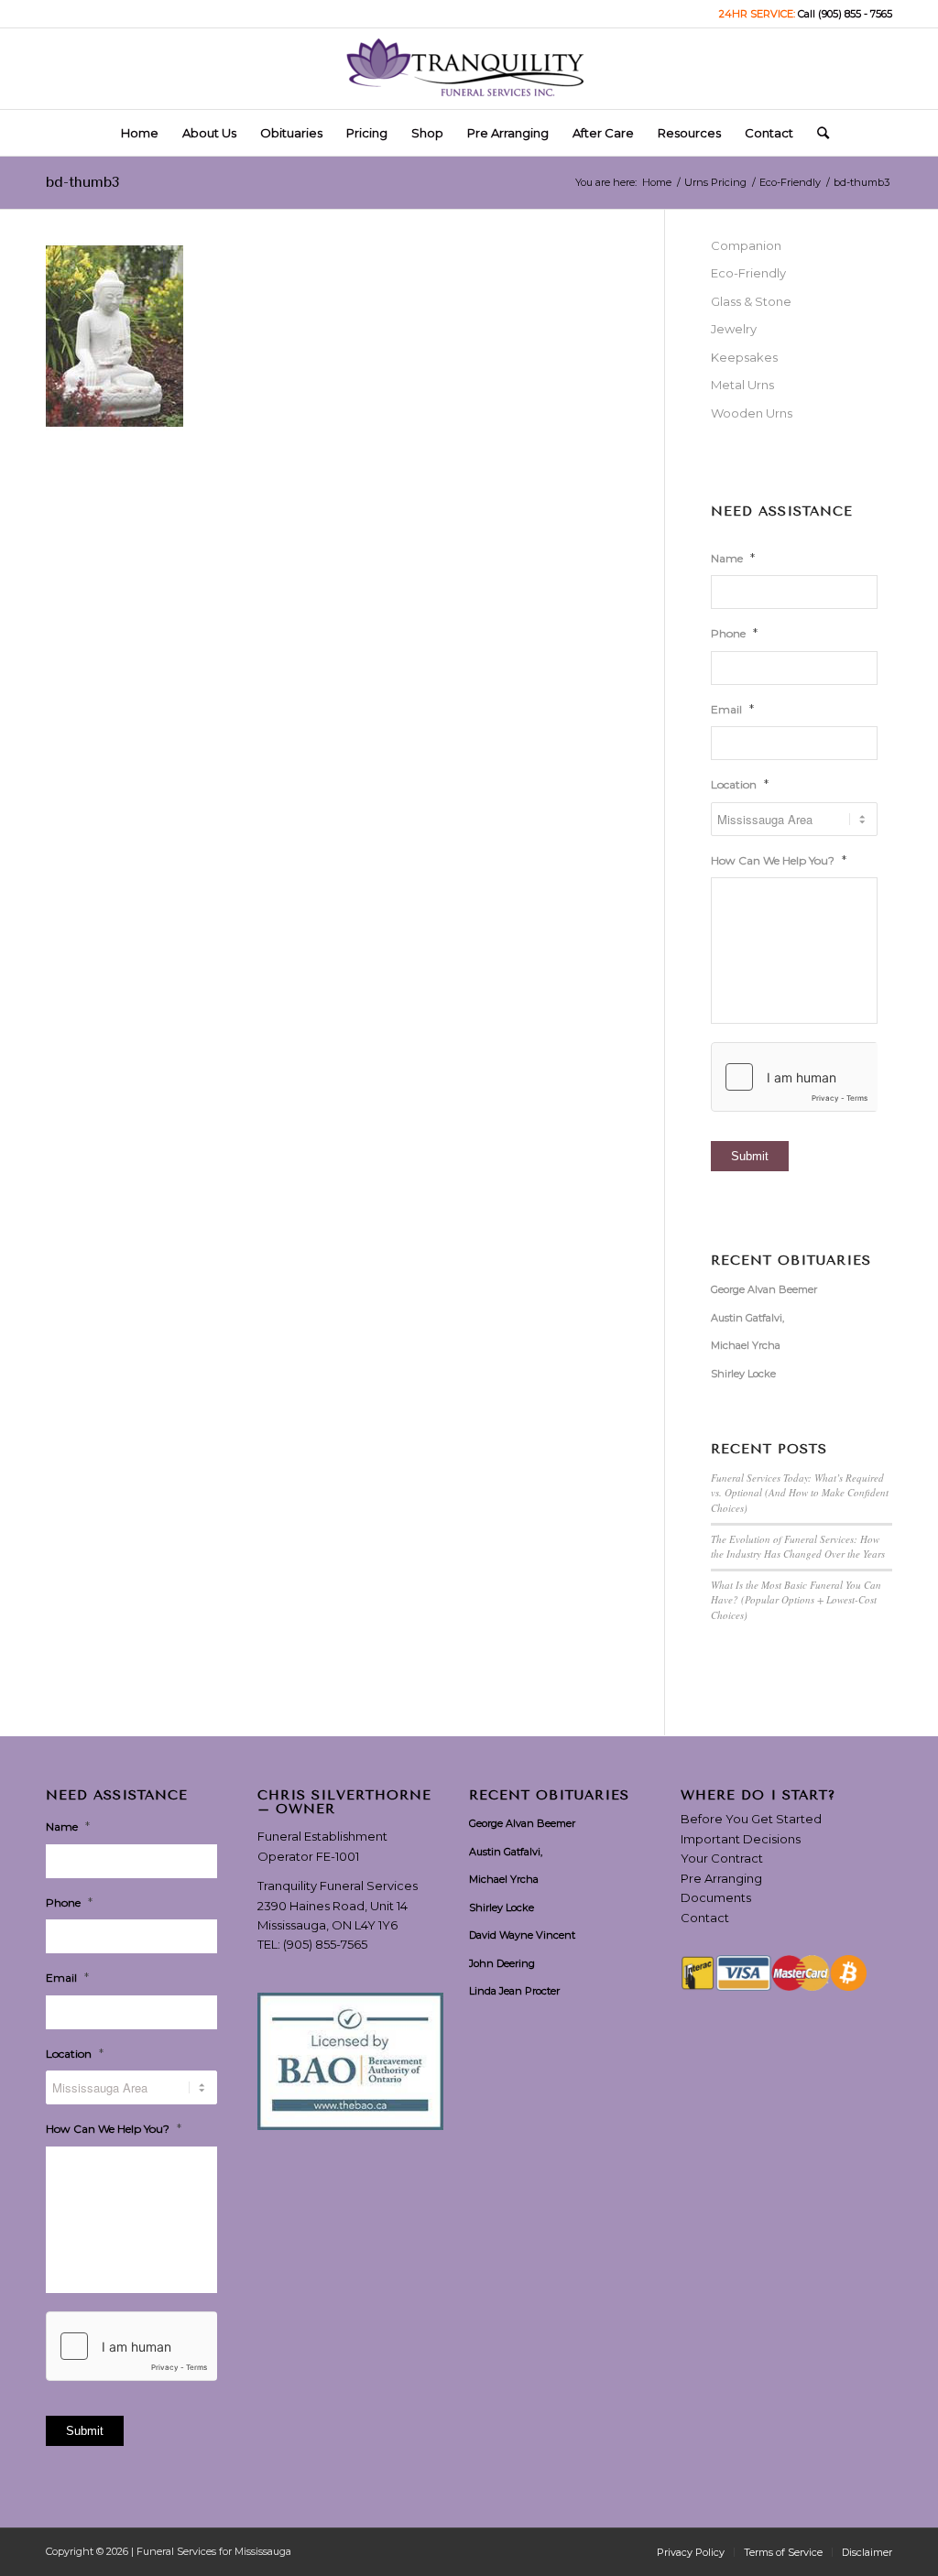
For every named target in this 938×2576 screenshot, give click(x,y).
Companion (746, 245)
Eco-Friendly (748, 273)
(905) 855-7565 (325, 1944)
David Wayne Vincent (522, 1935)
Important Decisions (741, 1839)
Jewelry (734, 329)
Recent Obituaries (791, 1261)
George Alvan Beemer (764, 1289)
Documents (716, 1897)
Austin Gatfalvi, (747, 1318)
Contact (705, 1918)
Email (732, 709)
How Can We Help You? (779, 860)
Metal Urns (742, 385)
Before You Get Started (751, 1819)
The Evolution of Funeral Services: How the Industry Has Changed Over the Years (798, 1547)
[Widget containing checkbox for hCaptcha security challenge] (794, 1077)
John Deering (502, 1963)
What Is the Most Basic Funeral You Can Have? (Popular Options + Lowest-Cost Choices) (796, 1600)
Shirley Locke (743, 1374)
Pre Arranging (721, 1878)
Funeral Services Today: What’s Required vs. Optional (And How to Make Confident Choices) (800, 1493)
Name (733, 558)
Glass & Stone (751, 301)
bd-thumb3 (82, 182)
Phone (734, 633)
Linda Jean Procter (514, 1991)
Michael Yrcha (746, 1345)
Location (740, 784)
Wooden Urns (752, 413)
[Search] (817, 133)
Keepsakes (744, 357)
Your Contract (722, 1858)
